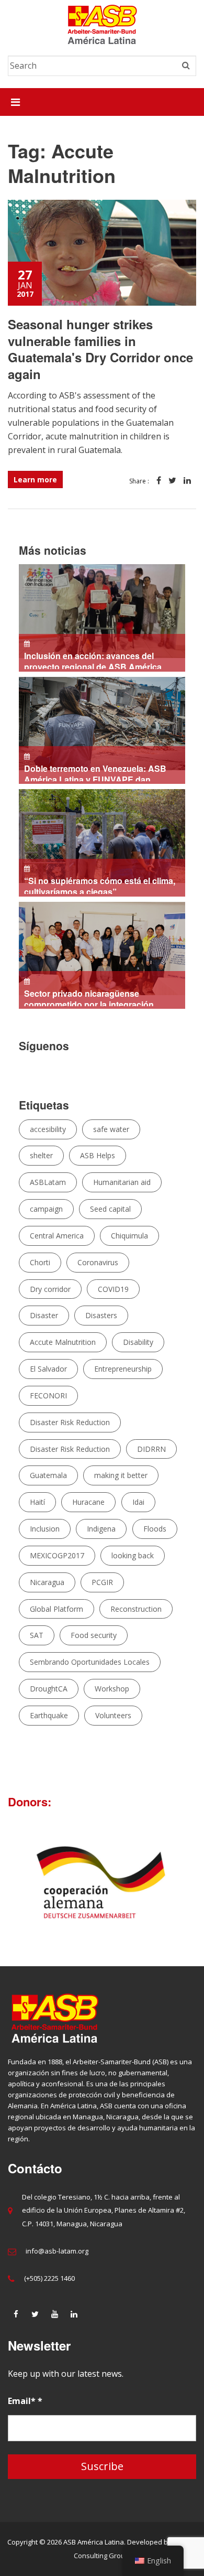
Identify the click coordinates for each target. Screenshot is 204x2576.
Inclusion (45, 1529)
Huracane (88, 1502)
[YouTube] (54, 2314)
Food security (94, 1635)
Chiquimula (129, 1236)
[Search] (186, 66)
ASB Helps (98, 1155)
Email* (25, 2401)
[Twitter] (35, 2314)
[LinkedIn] (74, 2314)
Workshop (112, 1689)
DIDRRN (151, 1449)
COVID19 (113, 1289)
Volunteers (113, 1715)
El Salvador (48, 1369)
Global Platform (56, 1609)
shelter (41, 1155)
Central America (57, 1236)
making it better (121, 1475)
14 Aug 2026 (95, 660)
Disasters (101, 1315)
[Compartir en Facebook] (159, 481)
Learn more (35, 479)
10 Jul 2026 (95, 773)
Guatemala (48, 1475)
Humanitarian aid (122, 1182)
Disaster (44, 1315)
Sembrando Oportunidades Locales (90, 1662)
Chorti (40, 1262)
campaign (46, 1209)
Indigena (101, 1529)
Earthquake (49, 1715)
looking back (133, 1555)
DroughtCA (49, 1689)
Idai (138, 1502)
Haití (37, 1502)
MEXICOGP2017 (57, 1555)
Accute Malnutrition (63, 1342)
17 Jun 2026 (97, 885)
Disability (138, 1342)
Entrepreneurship (123, 1369)
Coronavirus (98, 1262)
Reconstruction (136, 1609)
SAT (37, 1635)
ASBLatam (48, 1182)
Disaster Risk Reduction (70, 1422)
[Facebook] (16, 2314)
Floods (155, 1529)
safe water (111, 1129)
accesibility (48, 1129)
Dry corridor (50, 1289)
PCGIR (102, 1582)
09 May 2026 (86, 998)
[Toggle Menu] (15, 102)
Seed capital (110, 1209)
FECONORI (48, 1395)
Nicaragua (47, 1582)
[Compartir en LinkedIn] (187, 481)
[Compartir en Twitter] (172, 481)
